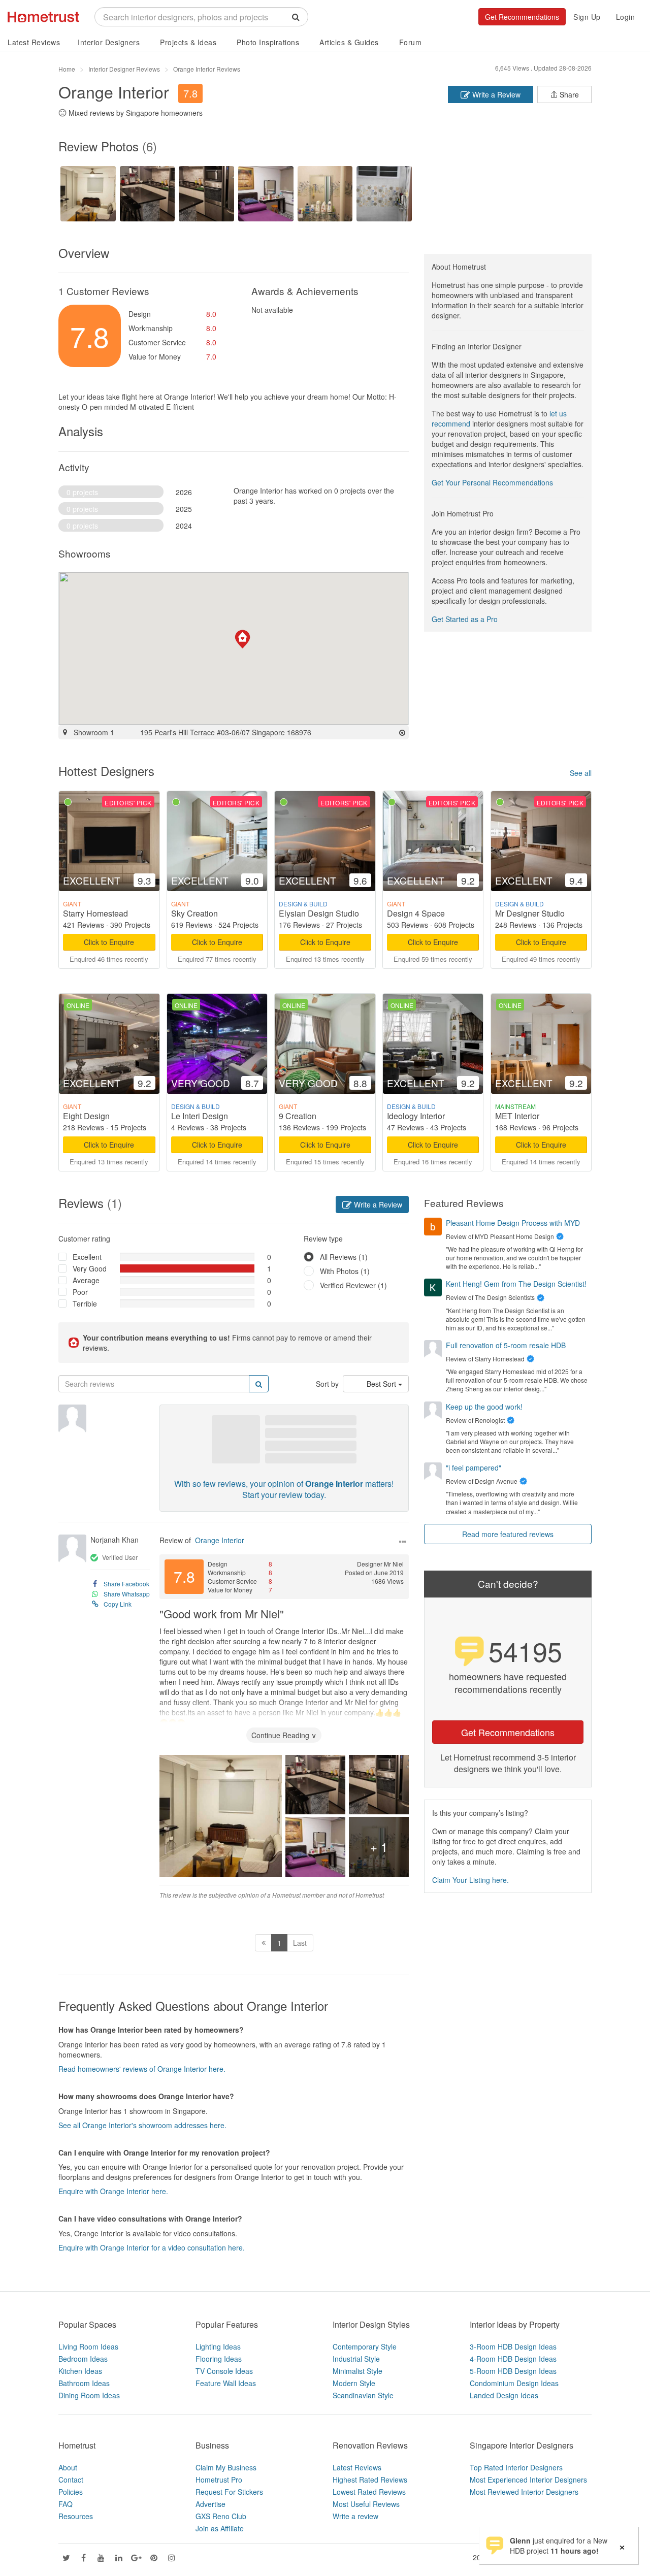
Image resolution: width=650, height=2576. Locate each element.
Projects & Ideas (188, 42)
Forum (411, 42)
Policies (71, 2492)
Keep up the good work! (484, 1407)
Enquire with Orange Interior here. (113, 2191)
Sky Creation (194, 913)
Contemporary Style (365, 2346)
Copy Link (118, 1604)
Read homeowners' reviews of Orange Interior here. (142, 2069)
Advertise (210, 2504)
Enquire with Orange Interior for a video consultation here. (152, 2247)
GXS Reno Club (221, 2516)
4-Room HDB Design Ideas (513, 2359)
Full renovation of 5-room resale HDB (506, 1345)
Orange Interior (220, 1540)
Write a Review (495, 94)
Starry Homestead (95, 913)
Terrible (85, 1303)
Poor (80, 1292)
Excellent (87, 1257)
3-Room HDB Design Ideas (513, 2346)
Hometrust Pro (219, 2480)
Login (626, 17)
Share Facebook (126, 1584)
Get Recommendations (522, 17)
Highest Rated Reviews (370, 2480)
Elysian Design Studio (319, 913)
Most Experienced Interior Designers (528, 2480)
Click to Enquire (109, 942)
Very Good (90, 1268)
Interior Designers (109, 42)
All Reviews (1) (344, 1257)
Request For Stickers (229, 2492)
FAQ (66, 2504)
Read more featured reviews (508, 1534)
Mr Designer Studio (530, 913)
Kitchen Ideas (80, 2371)
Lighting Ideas (218, 2346)
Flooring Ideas (219, 2359)
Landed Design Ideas (504, 2395)
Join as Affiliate (220, 2528)
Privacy (580, 2557)
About (68, 2467)
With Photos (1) (345, 1271)
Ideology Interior (416, 1116)
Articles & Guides (349, 42)
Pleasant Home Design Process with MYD (513, 1223)
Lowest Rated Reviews (369, 2492)
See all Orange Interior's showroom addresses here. (142, 2125)
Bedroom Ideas (83, 2359)
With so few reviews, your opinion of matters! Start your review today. (284, 1489)
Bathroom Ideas (84, 2383)
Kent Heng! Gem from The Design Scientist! (516, 1284)
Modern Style (354, 2383)
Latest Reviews (34, 42)
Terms (550, 2557)
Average (86, 1280)
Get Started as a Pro (465, 619)
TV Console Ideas (224, 2371)
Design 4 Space (416, 913)
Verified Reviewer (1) (353, 1285)
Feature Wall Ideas (226, 2383)
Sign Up (587, 17)
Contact (71, 2480)
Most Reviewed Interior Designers (524, 2492)
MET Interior (517, 1116)
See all (581, 773)
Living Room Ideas (88, 2346)
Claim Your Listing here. (470, 1880)
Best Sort (382, 1384)
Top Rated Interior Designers (516, 2467)
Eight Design (86, 1116)
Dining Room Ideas (89, 2395)
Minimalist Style (357, 2371)
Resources (76, 2516)
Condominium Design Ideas (514, 2383)
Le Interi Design (200, 1116)
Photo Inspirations (268, 42)
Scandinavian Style (363, 2395)
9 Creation (298, 1116)
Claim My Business (226, 2467)
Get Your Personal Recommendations (492, 482)
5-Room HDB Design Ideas (513, 2371)
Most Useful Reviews (366, 2504)
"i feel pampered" (474, 1468)
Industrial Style (356, 2359)
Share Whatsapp (127, 1594)
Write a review (355, 2516)
